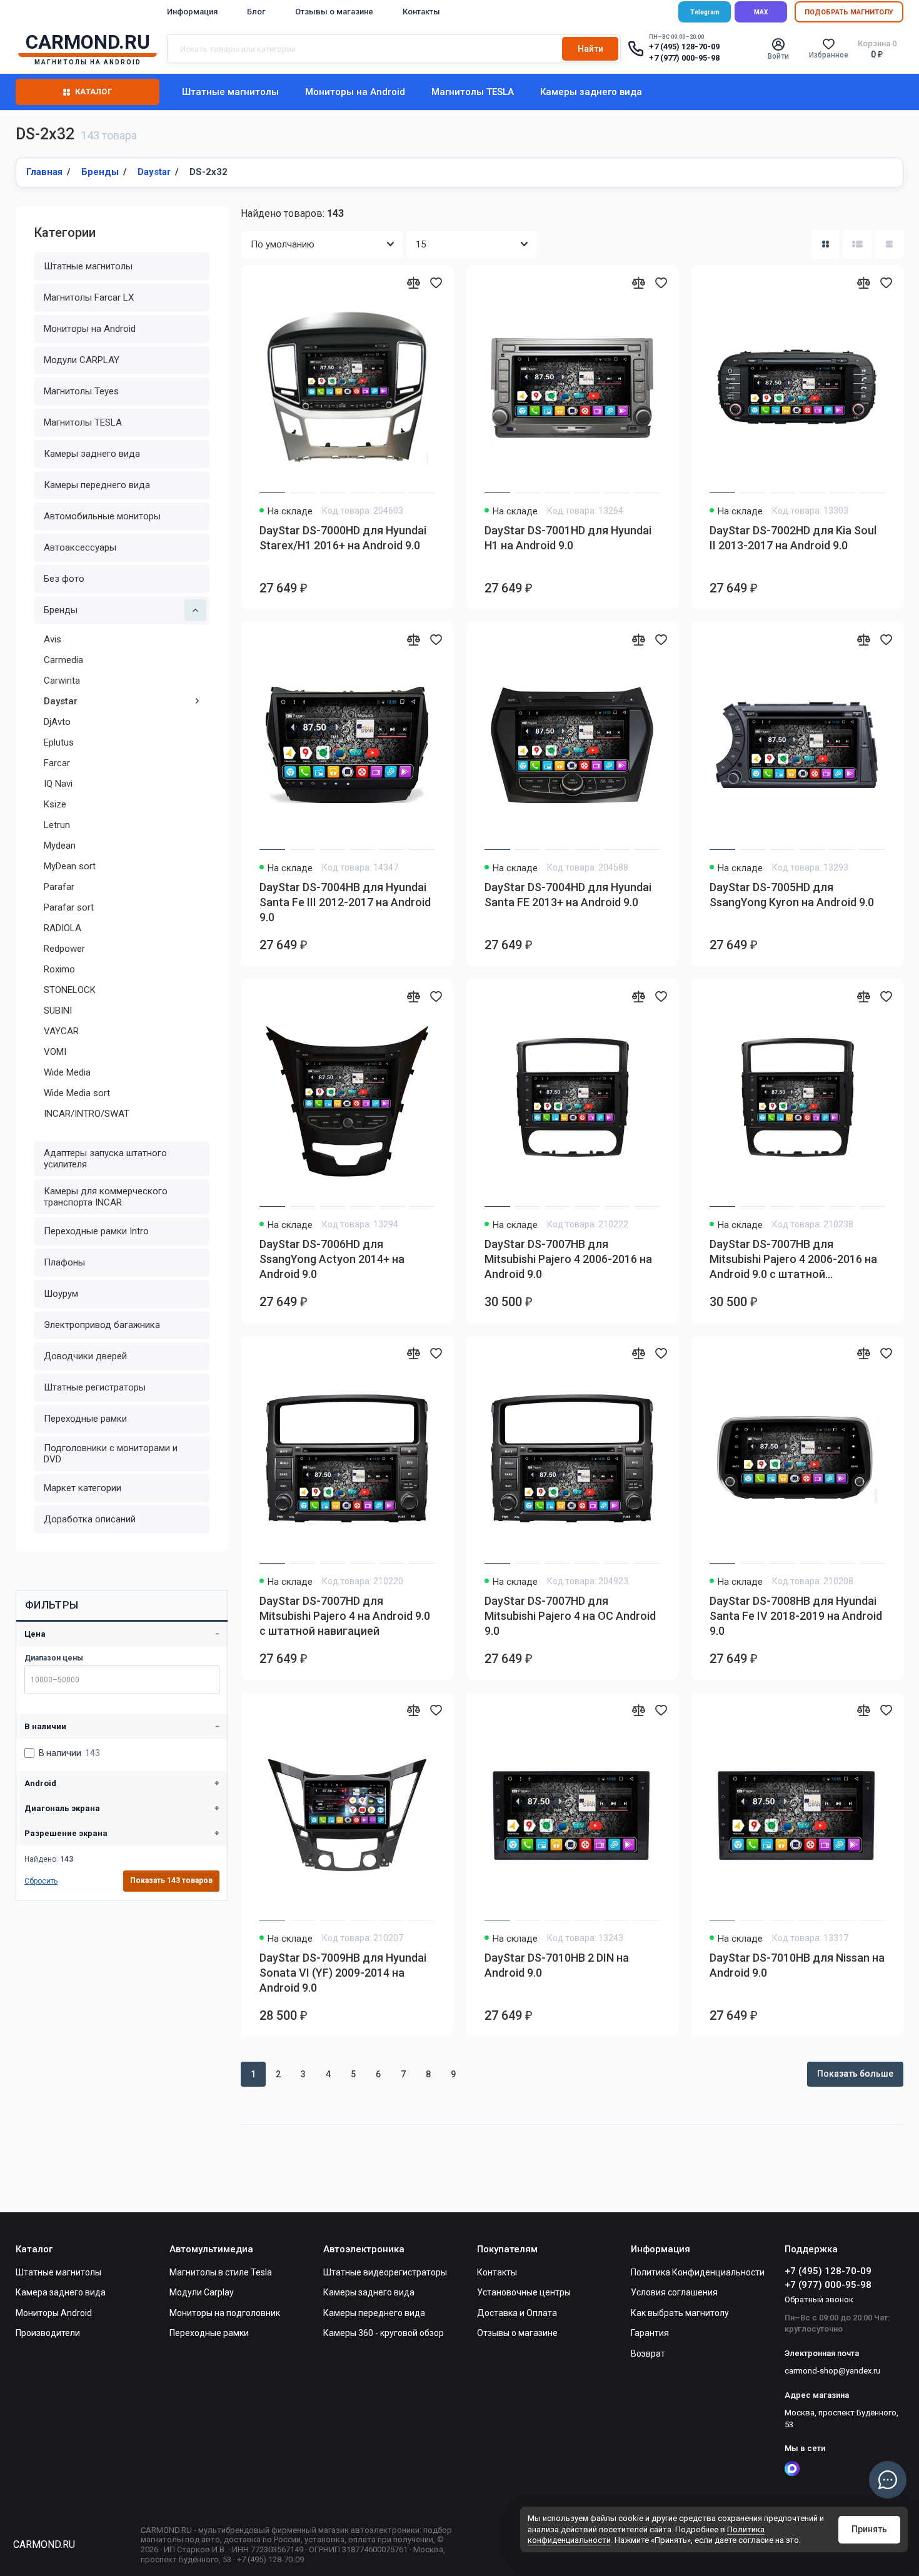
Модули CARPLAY (82, 360)
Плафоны (64, 1262)
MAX (761, 12)
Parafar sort (69, 907)
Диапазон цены (54, 1658)
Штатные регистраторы (95, 1387)
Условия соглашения (674, 2292)
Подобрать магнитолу (849, 12)
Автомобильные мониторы (102, 516)
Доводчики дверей (85, 1356)
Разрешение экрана (66, 1833)
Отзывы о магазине (334, 12)
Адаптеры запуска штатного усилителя (105, 1159)
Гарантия (650, 2333)
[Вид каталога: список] (857, 244)
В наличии (45, 1726)
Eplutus (59, 742)
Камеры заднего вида (591, 92)
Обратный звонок (819, 2299)
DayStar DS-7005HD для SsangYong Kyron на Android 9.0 (792, 895)
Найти (590, 49)
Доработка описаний (90, 1519)
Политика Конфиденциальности (698, 2272)
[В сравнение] (413, 282)
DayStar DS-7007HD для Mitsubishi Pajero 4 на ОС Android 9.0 (570, 1616)
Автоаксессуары (80, 547)
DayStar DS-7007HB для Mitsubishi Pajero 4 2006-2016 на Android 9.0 (568, 1259)
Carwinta (62, 681)
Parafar (59, 887)
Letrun (57, 825)
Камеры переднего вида (97, 485)
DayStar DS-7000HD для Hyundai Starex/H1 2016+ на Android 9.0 (343, 538)
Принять (869, 2529)
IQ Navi (58, 784)
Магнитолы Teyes (81, 391)
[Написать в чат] (888, 2480)
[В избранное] (436, 282)
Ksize (55, 804)
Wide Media (67, 1072)
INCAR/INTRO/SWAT (87, 1114)
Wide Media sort (77, 1093)
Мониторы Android (54, 2313)
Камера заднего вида (61, 2292)
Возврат (648, 2354)
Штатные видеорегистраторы (385, 2272)
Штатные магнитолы (230, 92)
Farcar (57, 763)
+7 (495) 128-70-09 (684, 47)
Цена (35, 1634)
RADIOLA (63, 928)
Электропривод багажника (102, 1325)
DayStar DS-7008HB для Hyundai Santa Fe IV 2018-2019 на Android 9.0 (796, 1616)
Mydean (60, 846)
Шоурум (61, 1294)
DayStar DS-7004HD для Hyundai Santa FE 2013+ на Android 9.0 (568, 895)
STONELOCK (70, 990)
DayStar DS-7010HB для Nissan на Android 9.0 (797, 1965)
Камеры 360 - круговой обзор (384, 2333)
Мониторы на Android (355, 92)
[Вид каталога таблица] (889, 244)
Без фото (64, 579)
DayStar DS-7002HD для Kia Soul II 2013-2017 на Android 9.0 (793, 538)
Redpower (64, 949)
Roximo (59, 969)
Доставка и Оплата (517, 2313)
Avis (53, 639)
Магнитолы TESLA (473, 92)
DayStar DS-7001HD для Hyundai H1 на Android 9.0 (568, 538)
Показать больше (855, 2074)
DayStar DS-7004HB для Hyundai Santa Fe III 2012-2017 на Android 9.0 (345, 902)
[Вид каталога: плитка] (825, 244)
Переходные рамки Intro (96, 1231)
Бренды (61, 610)
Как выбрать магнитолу (680, 2313)
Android (40, 1783)
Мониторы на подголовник (225, 2313)
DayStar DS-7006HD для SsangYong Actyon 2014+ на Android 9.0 (332, 1259)
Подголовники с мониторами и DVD (111, 1454)
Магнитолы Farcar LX (89, 297)
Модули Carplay (202, 2292)
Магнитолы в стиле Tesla (221, 2272)
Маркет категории (83, 1488)
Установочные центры (524, 2292)
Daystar (61, 701)
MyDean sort (70, 866)
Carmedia (63, 660)
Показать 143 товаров (171, 1880)
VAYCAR (61, 1031)
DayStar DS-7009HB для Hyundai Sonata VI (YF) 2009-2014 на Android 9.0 (343, 1973)
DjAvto (57, 722)
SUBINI (58, 1011)
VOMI (55, 1052)
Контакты (421, 12)
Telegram (705, 12)
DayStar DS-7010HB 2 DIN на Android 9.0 (557, 1965)
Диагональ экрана (62, 1808)
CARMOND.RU (44, 2544)
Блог (256, 12)
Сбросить (41, 1881)
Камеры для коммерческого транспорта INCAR (106, 1197)
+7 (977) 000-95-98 (684, 58)
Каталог (93, 92)
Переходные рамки (85, 1419)
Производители (48, 2333)
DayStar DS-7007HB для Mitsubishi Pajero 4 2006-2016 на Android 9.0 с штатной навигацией (793, 1260)
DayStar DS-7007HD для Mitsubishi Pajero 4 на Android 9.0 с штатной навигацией (345, 1616)
